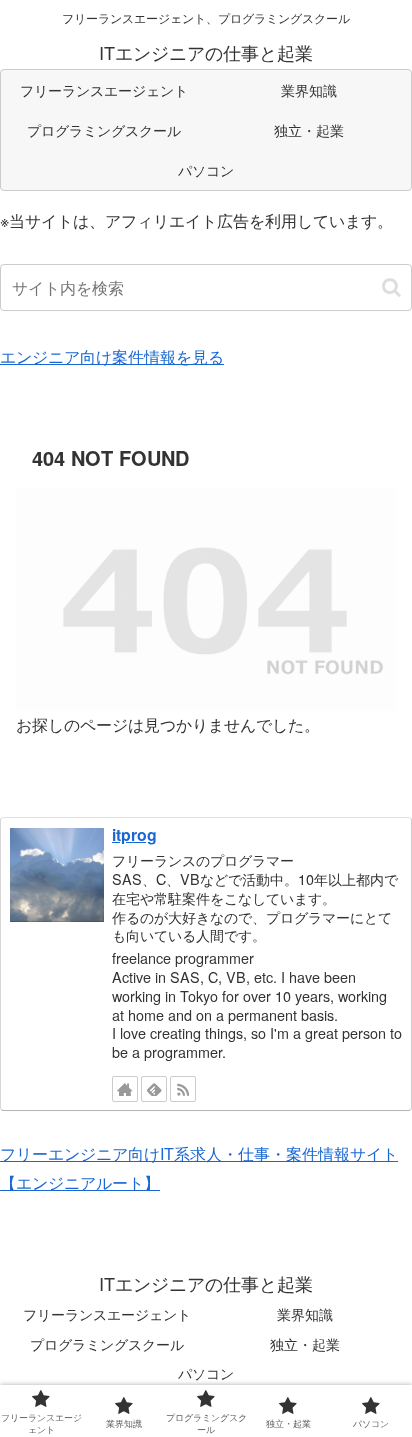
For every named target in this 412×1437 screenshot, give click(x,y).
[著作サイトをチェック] (125, 1089)
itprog (134, 834)
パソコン (206, 1373)
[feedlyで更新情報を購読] (154, 1089)
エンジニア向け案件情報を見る (112, 356)
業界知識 (305, 1314)
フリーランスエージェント (107, 1314)
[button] (391, 287)
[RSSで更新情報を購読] (183, 1089)
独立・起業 (305, 1344)
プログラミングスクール (107, 1344)
